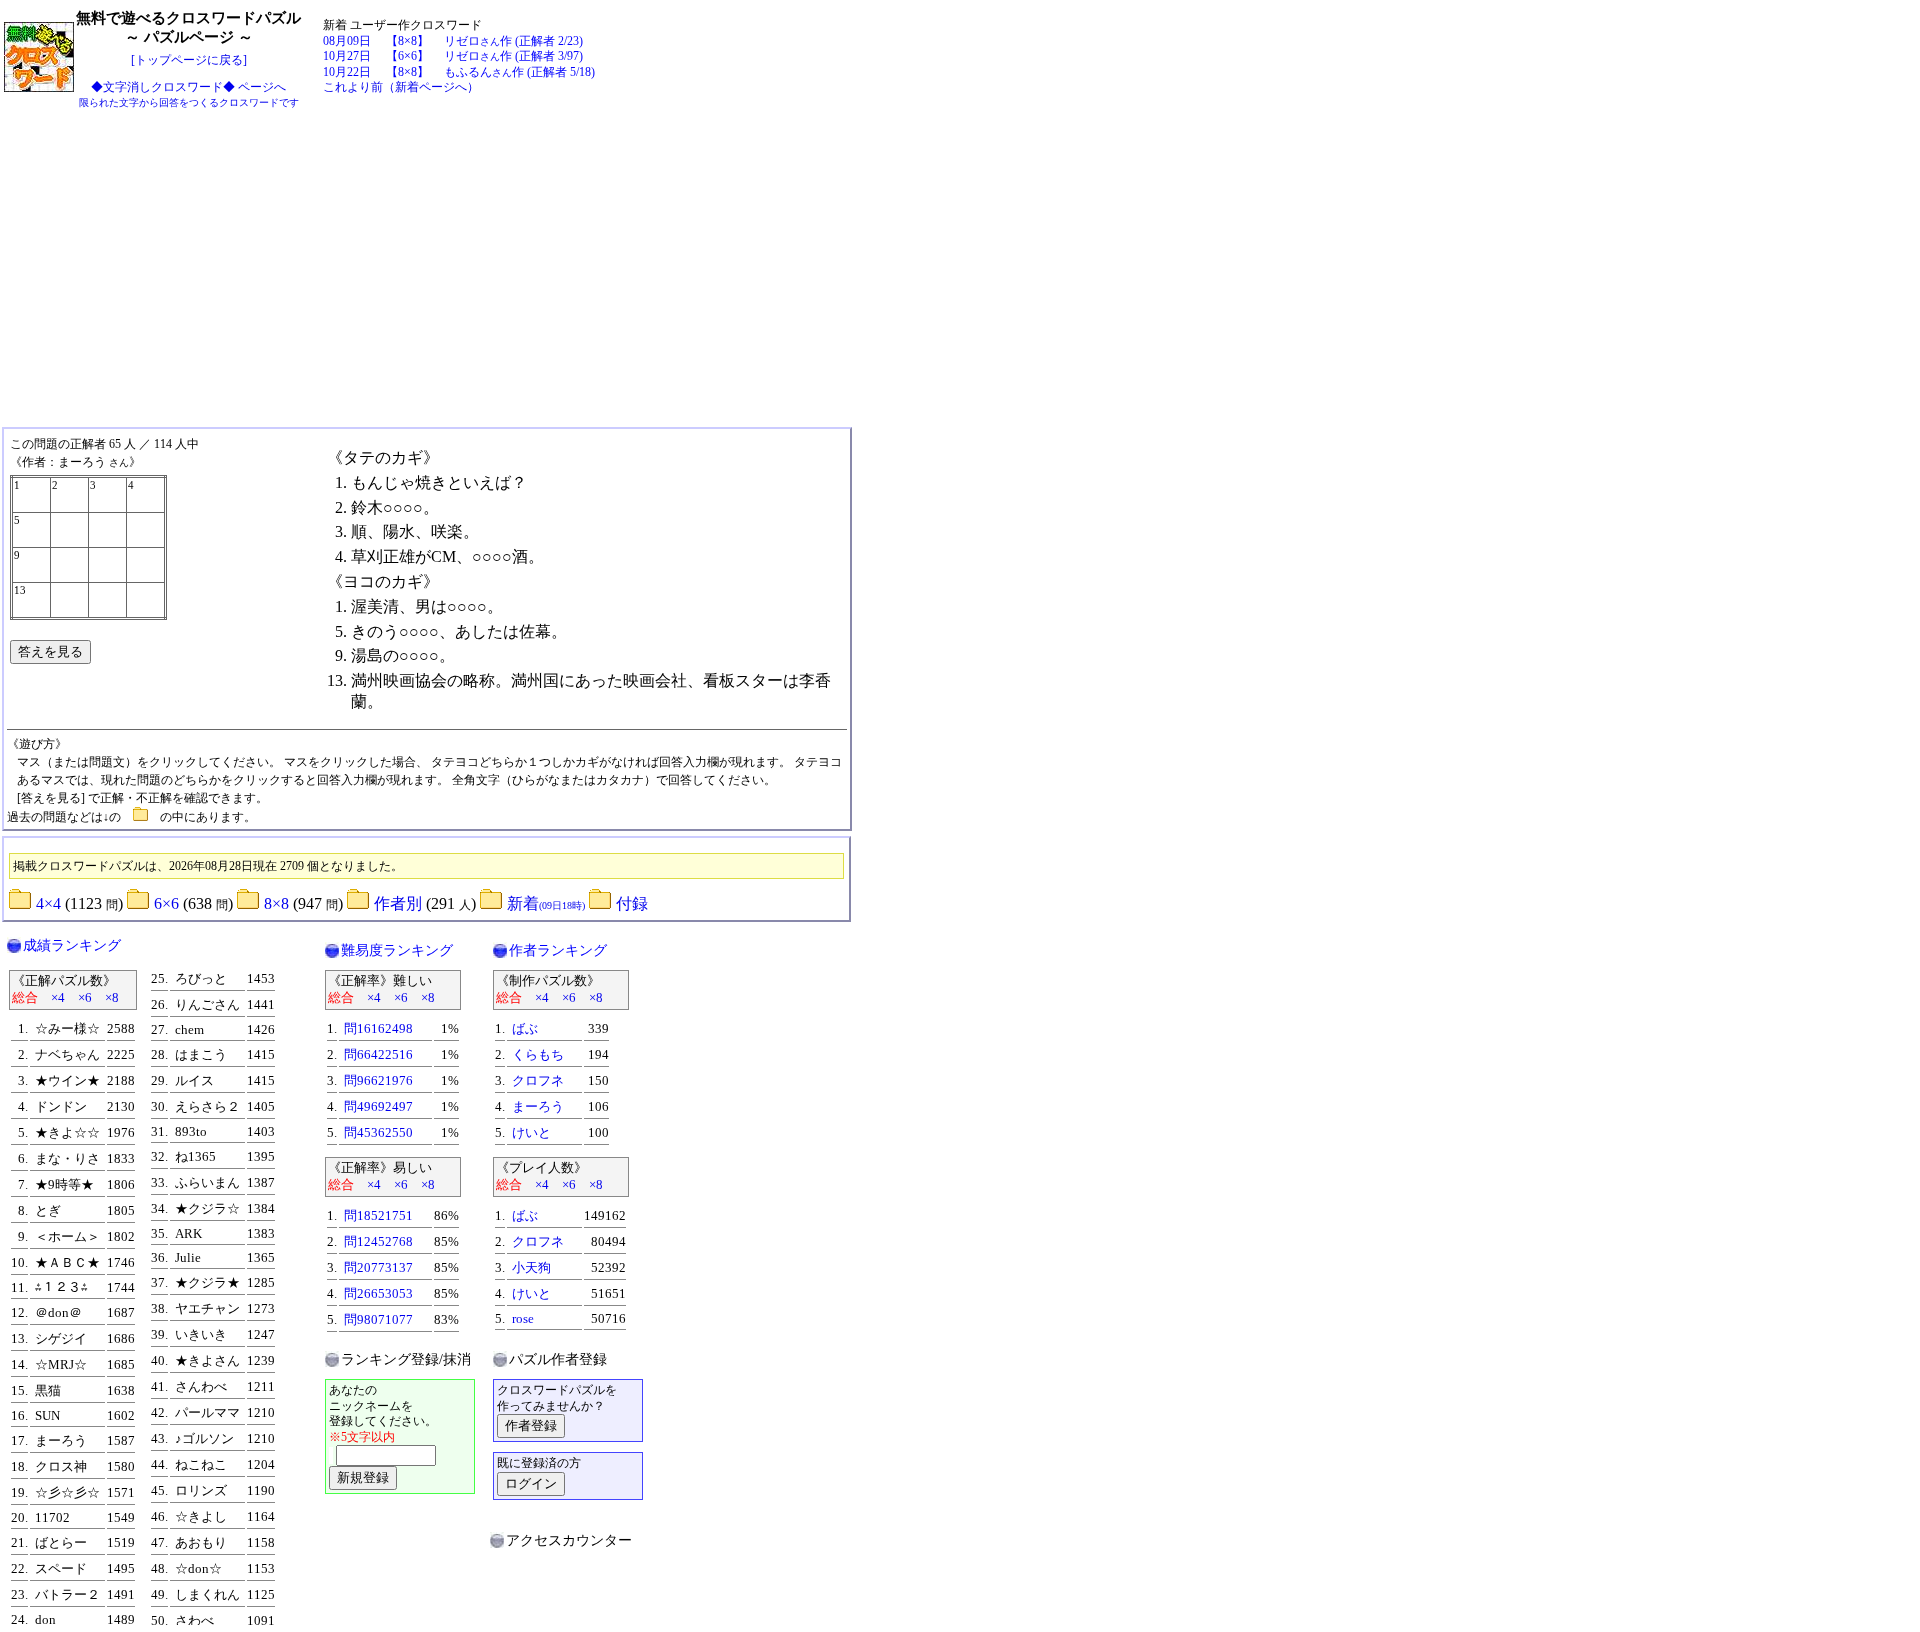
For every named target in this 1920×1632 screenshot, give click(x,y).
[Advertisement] (960, 262)
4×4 (48, 903)
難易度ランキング (397, 950)
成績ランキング (72, 945)
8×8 (276, 903)
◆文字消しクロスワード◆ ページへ (189, 94)
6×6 (166, 903)
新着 (546, 903)
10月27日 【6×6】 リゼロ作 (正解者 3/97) (453, 56)
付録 (632, 903)
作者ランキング (558, 950)
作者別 (398, 903)
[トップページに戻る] (189, 60)
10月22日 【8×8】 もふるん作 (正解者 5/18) (459, 72)
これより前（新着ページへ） (401, 87)
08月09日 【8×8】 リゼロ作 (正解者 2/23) (453, 41)
